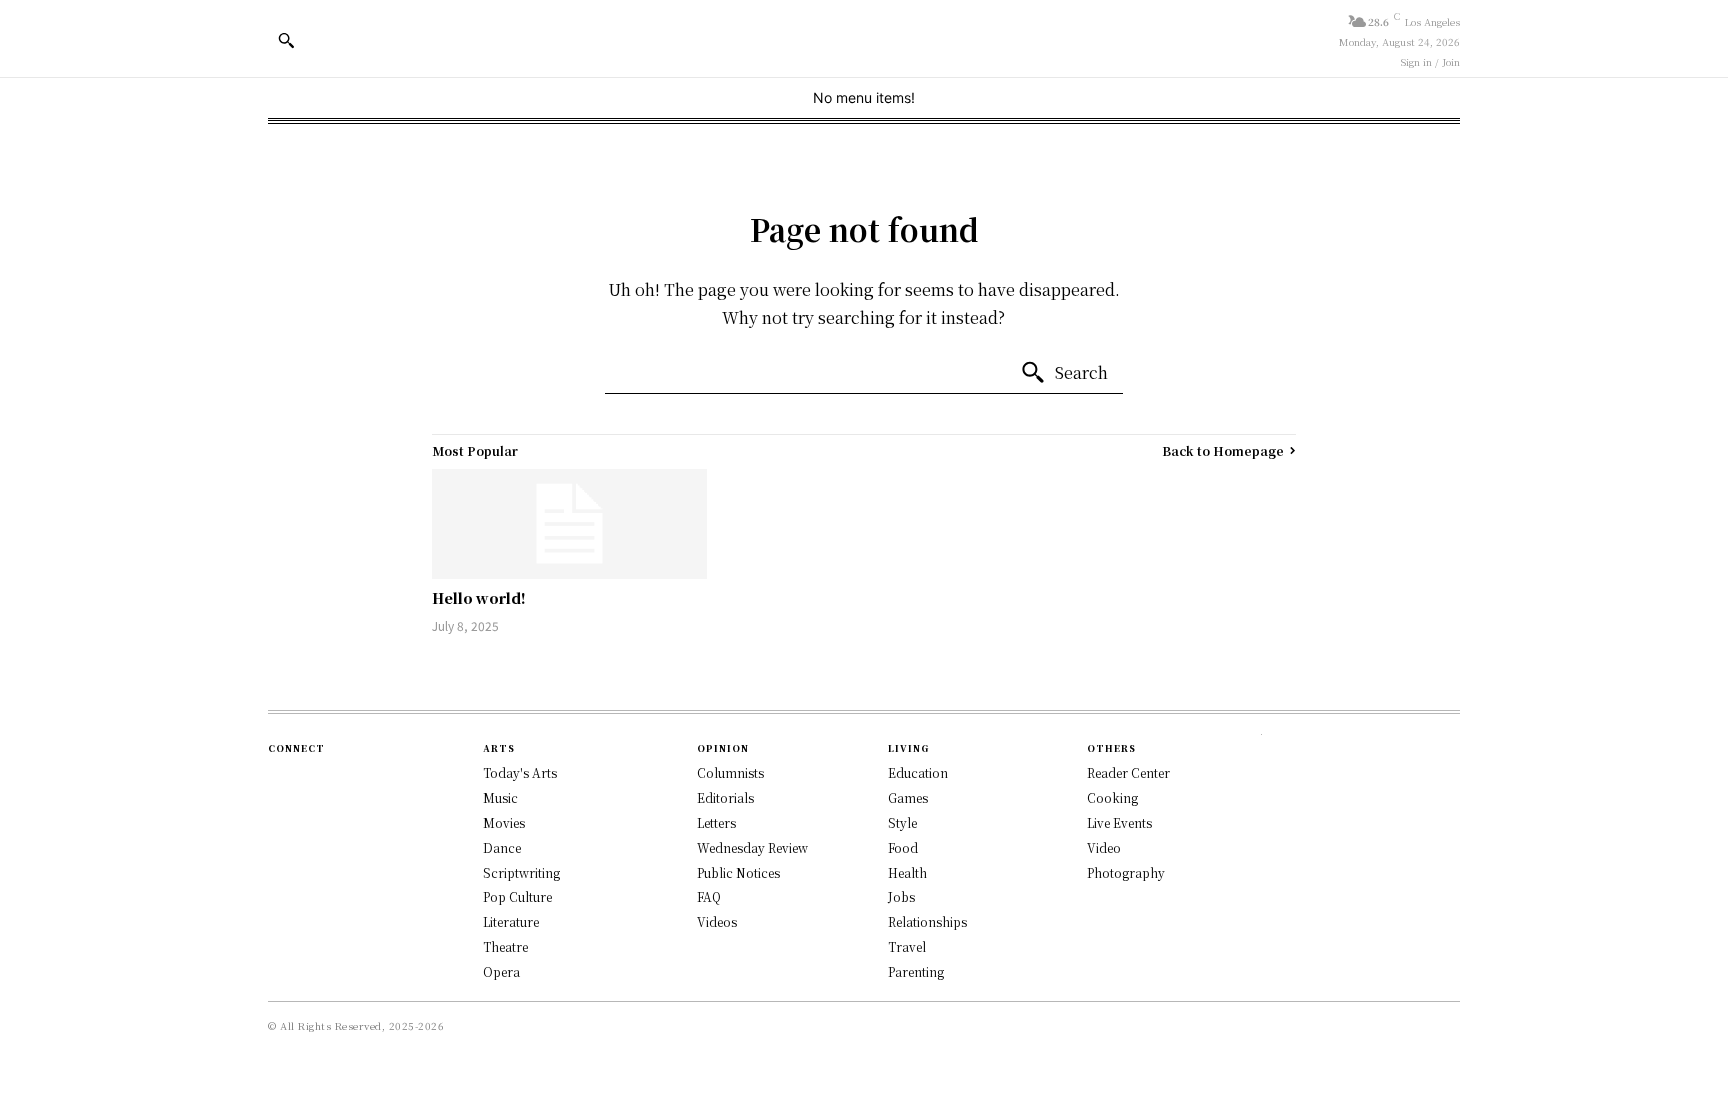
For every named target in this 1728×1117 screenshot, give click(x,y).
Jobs (901, 896)
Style (902, 822)
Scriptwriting (521, 872)
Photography (1126, 872)
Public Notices (738, 872)
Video (1104, 847)
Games (908, 797)
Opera (501, 971)
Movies (504, 822)
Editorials (725, 797)
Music (500, 797)
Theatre (505, 946)
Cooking (1112, 797)
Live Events (1119, 822)
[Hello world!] (569, 524)
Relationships (927, 921)
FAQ (709, 896)
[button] (286, 40)
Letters (716, 822)
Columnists (730, 772)
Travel (907, 946)
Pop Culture (517, 896)
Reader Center (1128, 772)
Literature (511, 921)
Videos (717, 921)
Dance (502, 847)
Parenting (916, 971)
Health (907, 872)
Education (918, 772)
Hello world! (479, 598)
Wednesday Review (752, 847)
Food (903, 847)
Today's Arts (520, 772)
